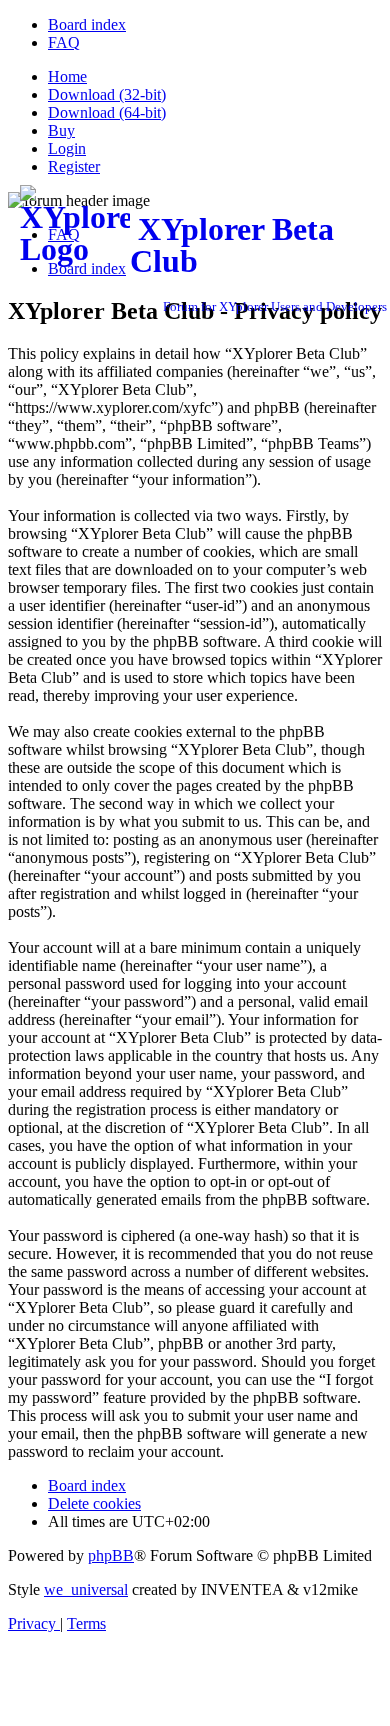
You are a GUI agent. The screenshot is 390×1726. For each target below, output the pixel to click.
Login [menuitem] (67, 148)
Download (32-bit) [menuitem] (107, 94)
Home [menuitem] (67, 76)
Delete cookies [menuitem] (94, 1503)
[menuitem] (87, 24)
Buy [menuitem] (61, 130)
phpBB (111, 1555)
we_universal (86, 1589)
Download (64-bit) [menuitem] (107, 112)
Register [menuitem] (74, 166)
